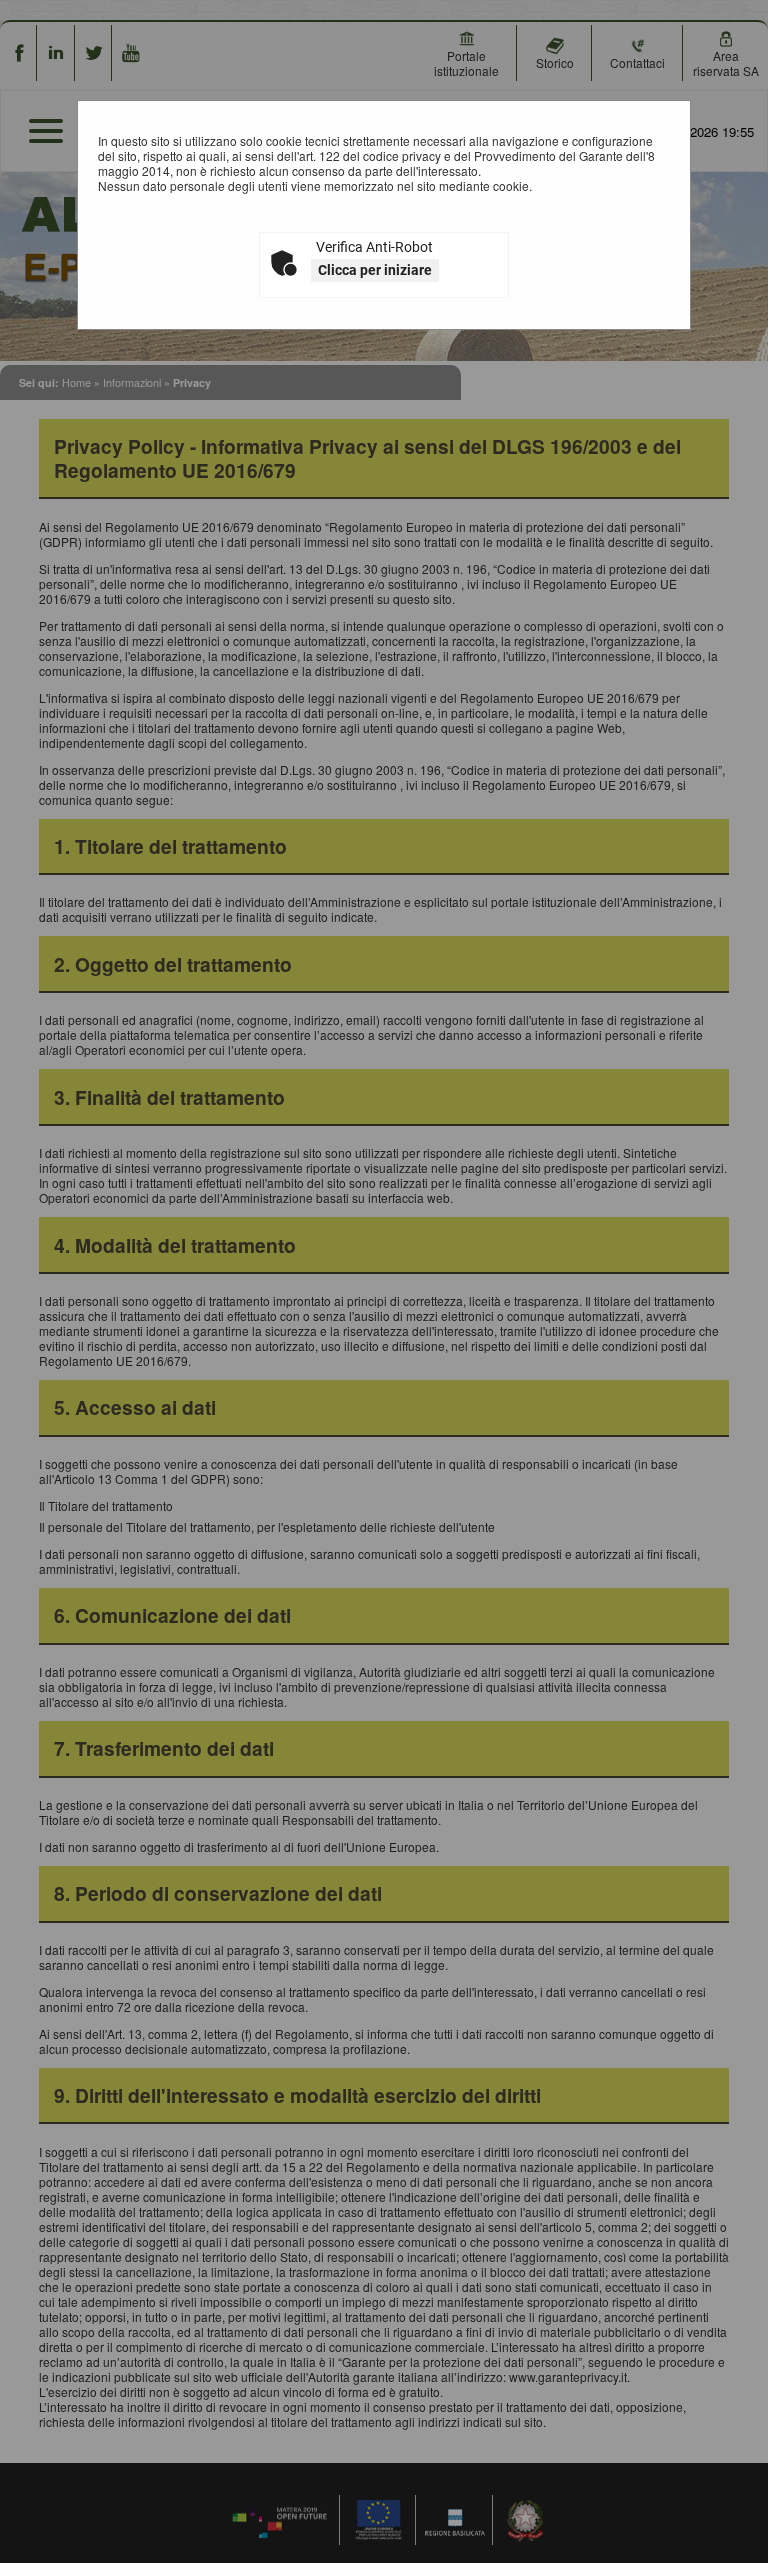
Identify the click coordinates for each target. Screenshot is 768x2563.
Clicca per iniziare (375, 270)
